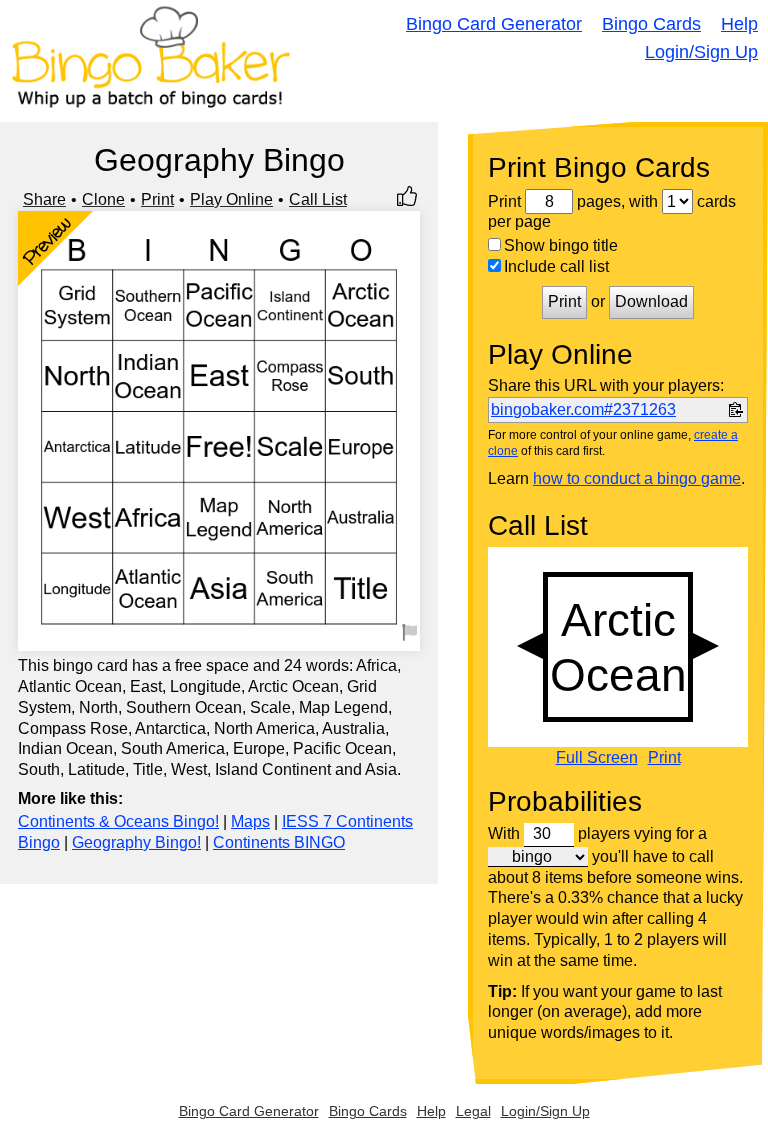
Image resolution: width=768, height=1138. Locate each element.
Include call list (556, 266)
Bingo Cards (651, 24)
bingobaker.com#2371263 (583, 409)
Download (651, 301)
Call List (318, 199)
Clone (103, 199)
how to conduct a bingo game (637, 478)
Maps (250, 821)
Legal (473, 1111)
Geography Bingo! (136, 842)
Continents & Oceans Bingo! (118, 821)
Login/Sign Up (701, 52)
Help (739, 24)
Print (157, 199)
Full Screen (597, 758)
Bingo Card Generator (494, 24)
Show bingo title (561, 245)
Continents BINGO (279, 842)
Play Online (231, 199)
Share (44, 199)
